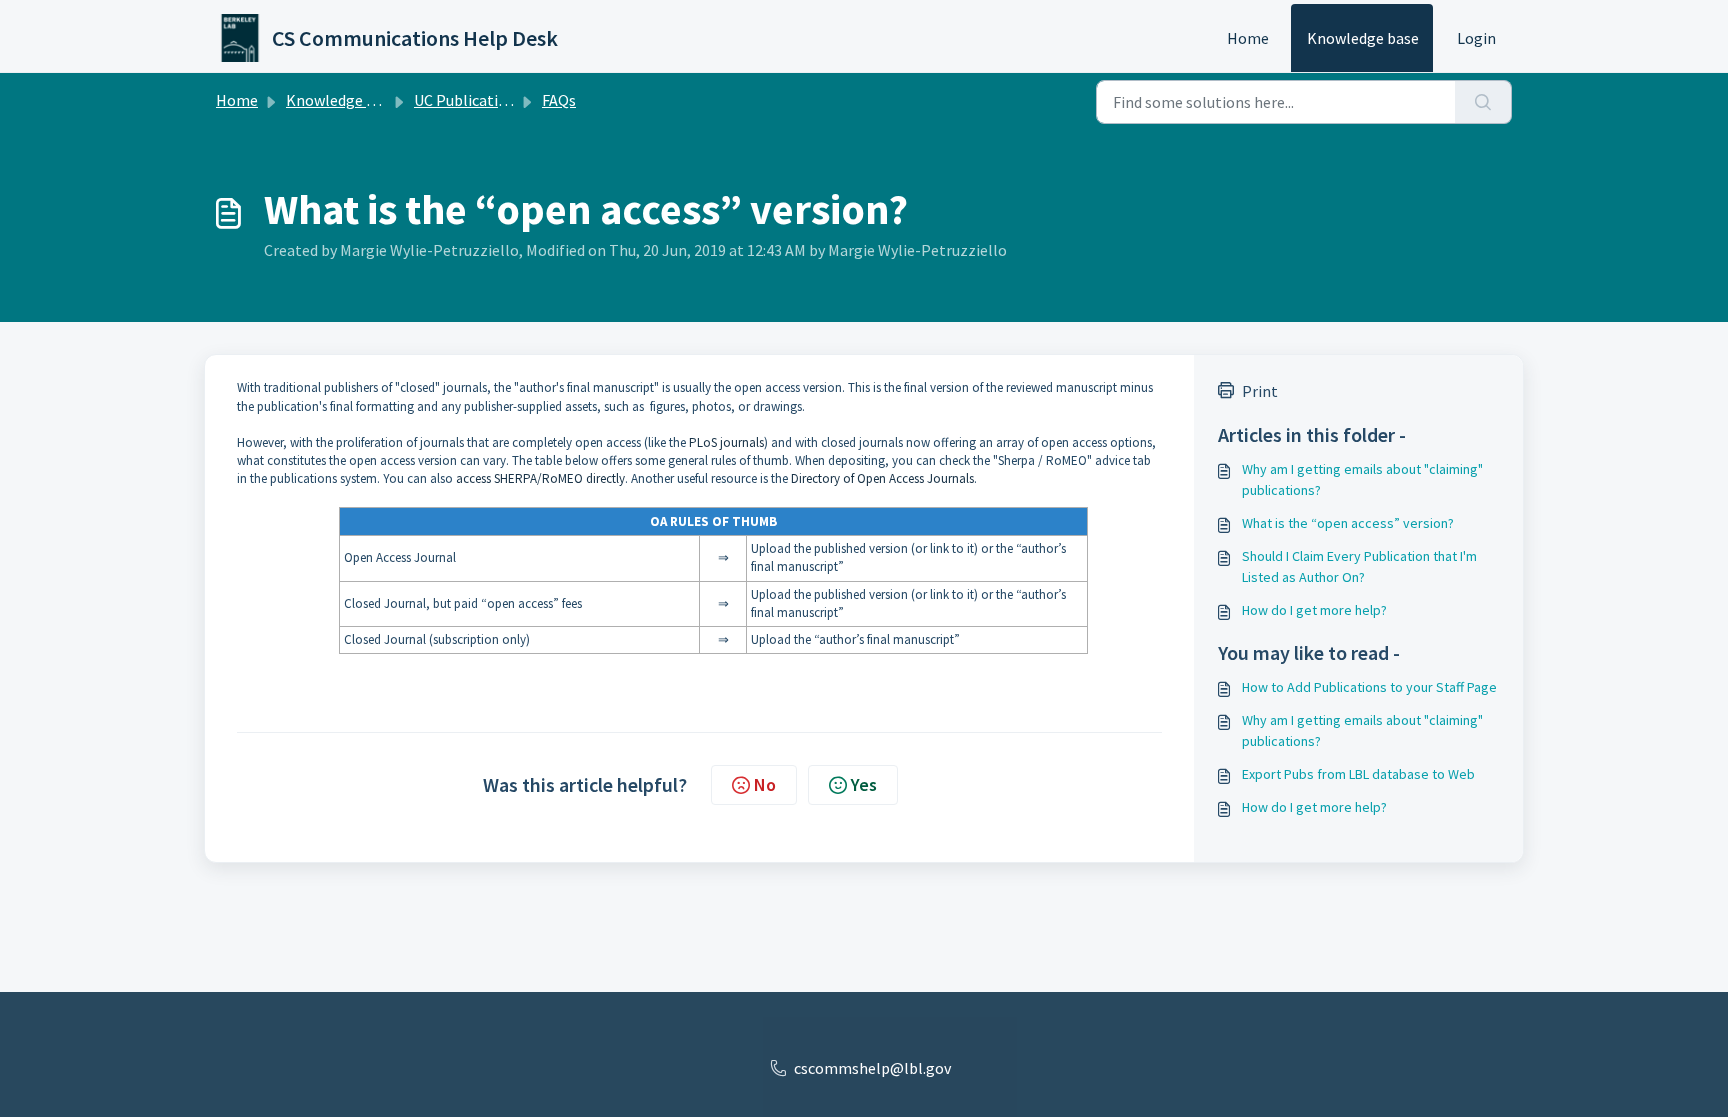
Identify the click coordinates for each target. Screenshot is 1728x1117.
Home (1248, 38)
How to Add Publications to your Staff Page (1369, 687)
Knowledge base (1363, 38)
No (765, 784)
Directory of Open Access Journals (882, 478)
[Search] (1483, 102)
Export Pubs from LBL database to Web (1358, 774)
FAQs (559, 100)
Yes (864, 784)
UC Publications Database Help (520, 100)
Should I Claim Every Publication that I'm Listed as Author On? (1359, 566)
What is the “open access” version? (1348, 523)
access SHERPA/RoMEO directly (540, 478)
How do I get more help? (1314, 610)
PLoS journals (726, 442)
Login (1476, 38)
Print (1260, 391)
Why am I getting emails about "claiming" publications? (1362, 479)
